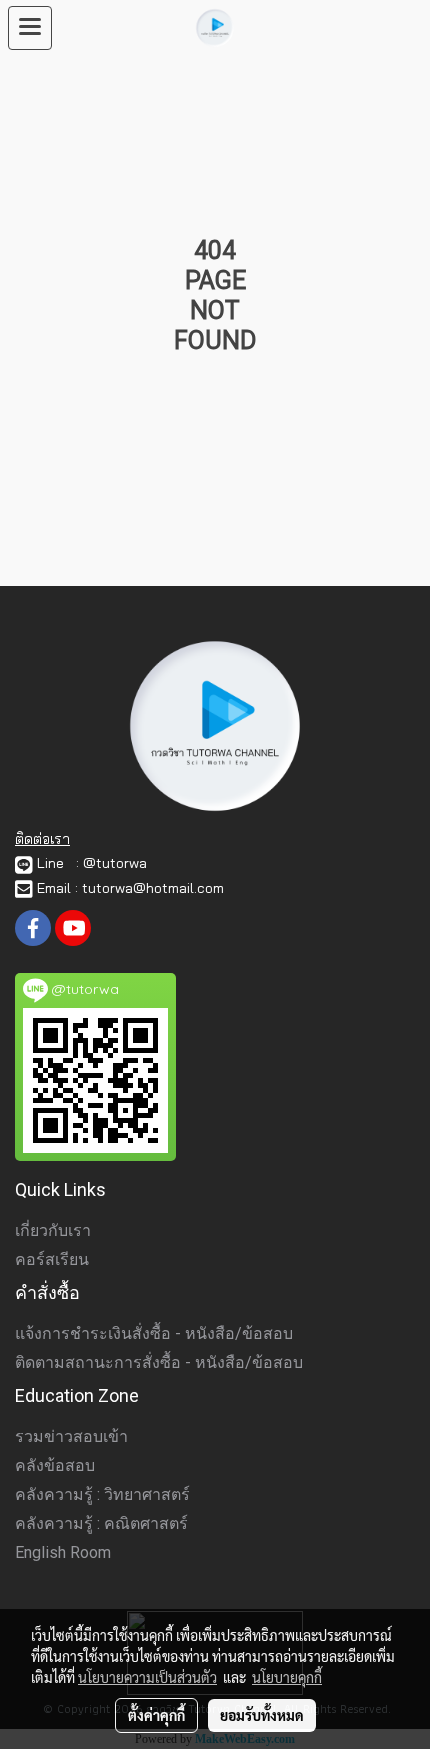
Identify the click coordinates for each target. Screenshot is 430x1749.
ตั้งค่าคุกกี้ (156, 1715)
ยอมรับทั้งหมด (262, 1715)
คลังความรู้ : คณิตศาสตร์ (101, 1523)
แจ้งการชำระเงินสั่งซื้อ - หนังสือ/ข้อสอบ (154, 1333)
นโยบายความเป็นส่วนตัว (147, 1677)
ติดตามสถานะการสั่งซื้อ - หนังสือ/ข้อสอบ (159, 1362)
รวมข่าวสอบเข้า (71, 1436)
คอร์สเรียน (52, 1259)
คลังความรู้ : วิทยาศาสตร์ (102, 1494)
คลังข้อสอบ (55, 1465)
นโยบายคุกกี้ (287, 1677)
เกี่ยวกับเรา (53, 1230)
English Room (63, 1552)
